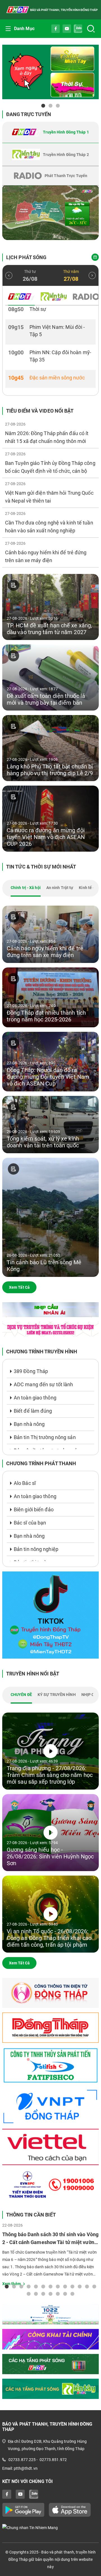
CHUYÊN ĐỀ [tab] (21, 1695)
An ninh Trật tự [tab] (60, 888)
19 (65, 2294)
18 (58, 2294)
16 (43, 2294)
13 (94, 2286)
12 (87, 2286)
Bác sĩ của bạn (30, 1523)
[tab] (50, 132)
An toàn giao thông (35, 1398)
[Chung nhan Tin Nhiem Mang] (50, 2527)
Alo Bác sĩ (25, 1483)
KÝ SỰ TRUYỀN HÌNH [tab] (57, 1695)
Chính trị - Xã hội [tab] (26, 888)
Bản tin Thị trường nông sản (45, 1437)
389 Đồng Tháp (31, 1371)
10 (72, 2286)
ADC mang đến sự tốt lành (43, 1384)
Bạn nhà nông (29, 1424)
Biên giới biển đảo (34, 1509)
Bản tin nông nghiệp (36, 1549)
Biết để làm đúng (33, 1411)
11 (80, 2286)
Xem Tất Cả (19, 1287)
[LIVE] (50, 213)
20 (72, 2294)
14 (29, 2294)
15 (36, 2294)
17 (50, 2294)
